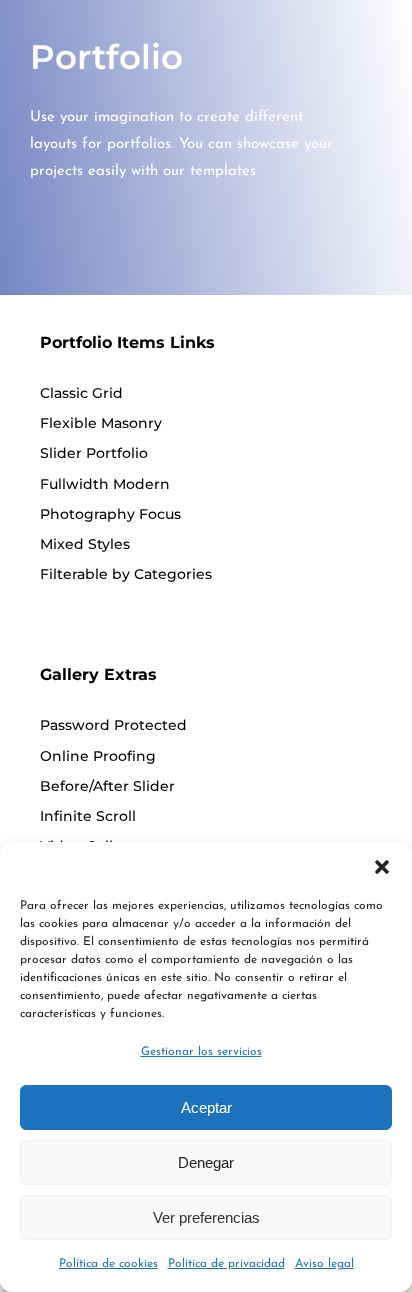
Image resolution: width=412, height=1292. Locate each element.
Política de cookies (108, 1264)
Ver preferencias (206, 1217)
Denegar (206, 1162)
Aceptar (206, 1107)
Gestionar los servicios (201, 1052)
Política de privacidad (226, 1264)
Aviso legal (324, 1264)
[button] (382, 867)
